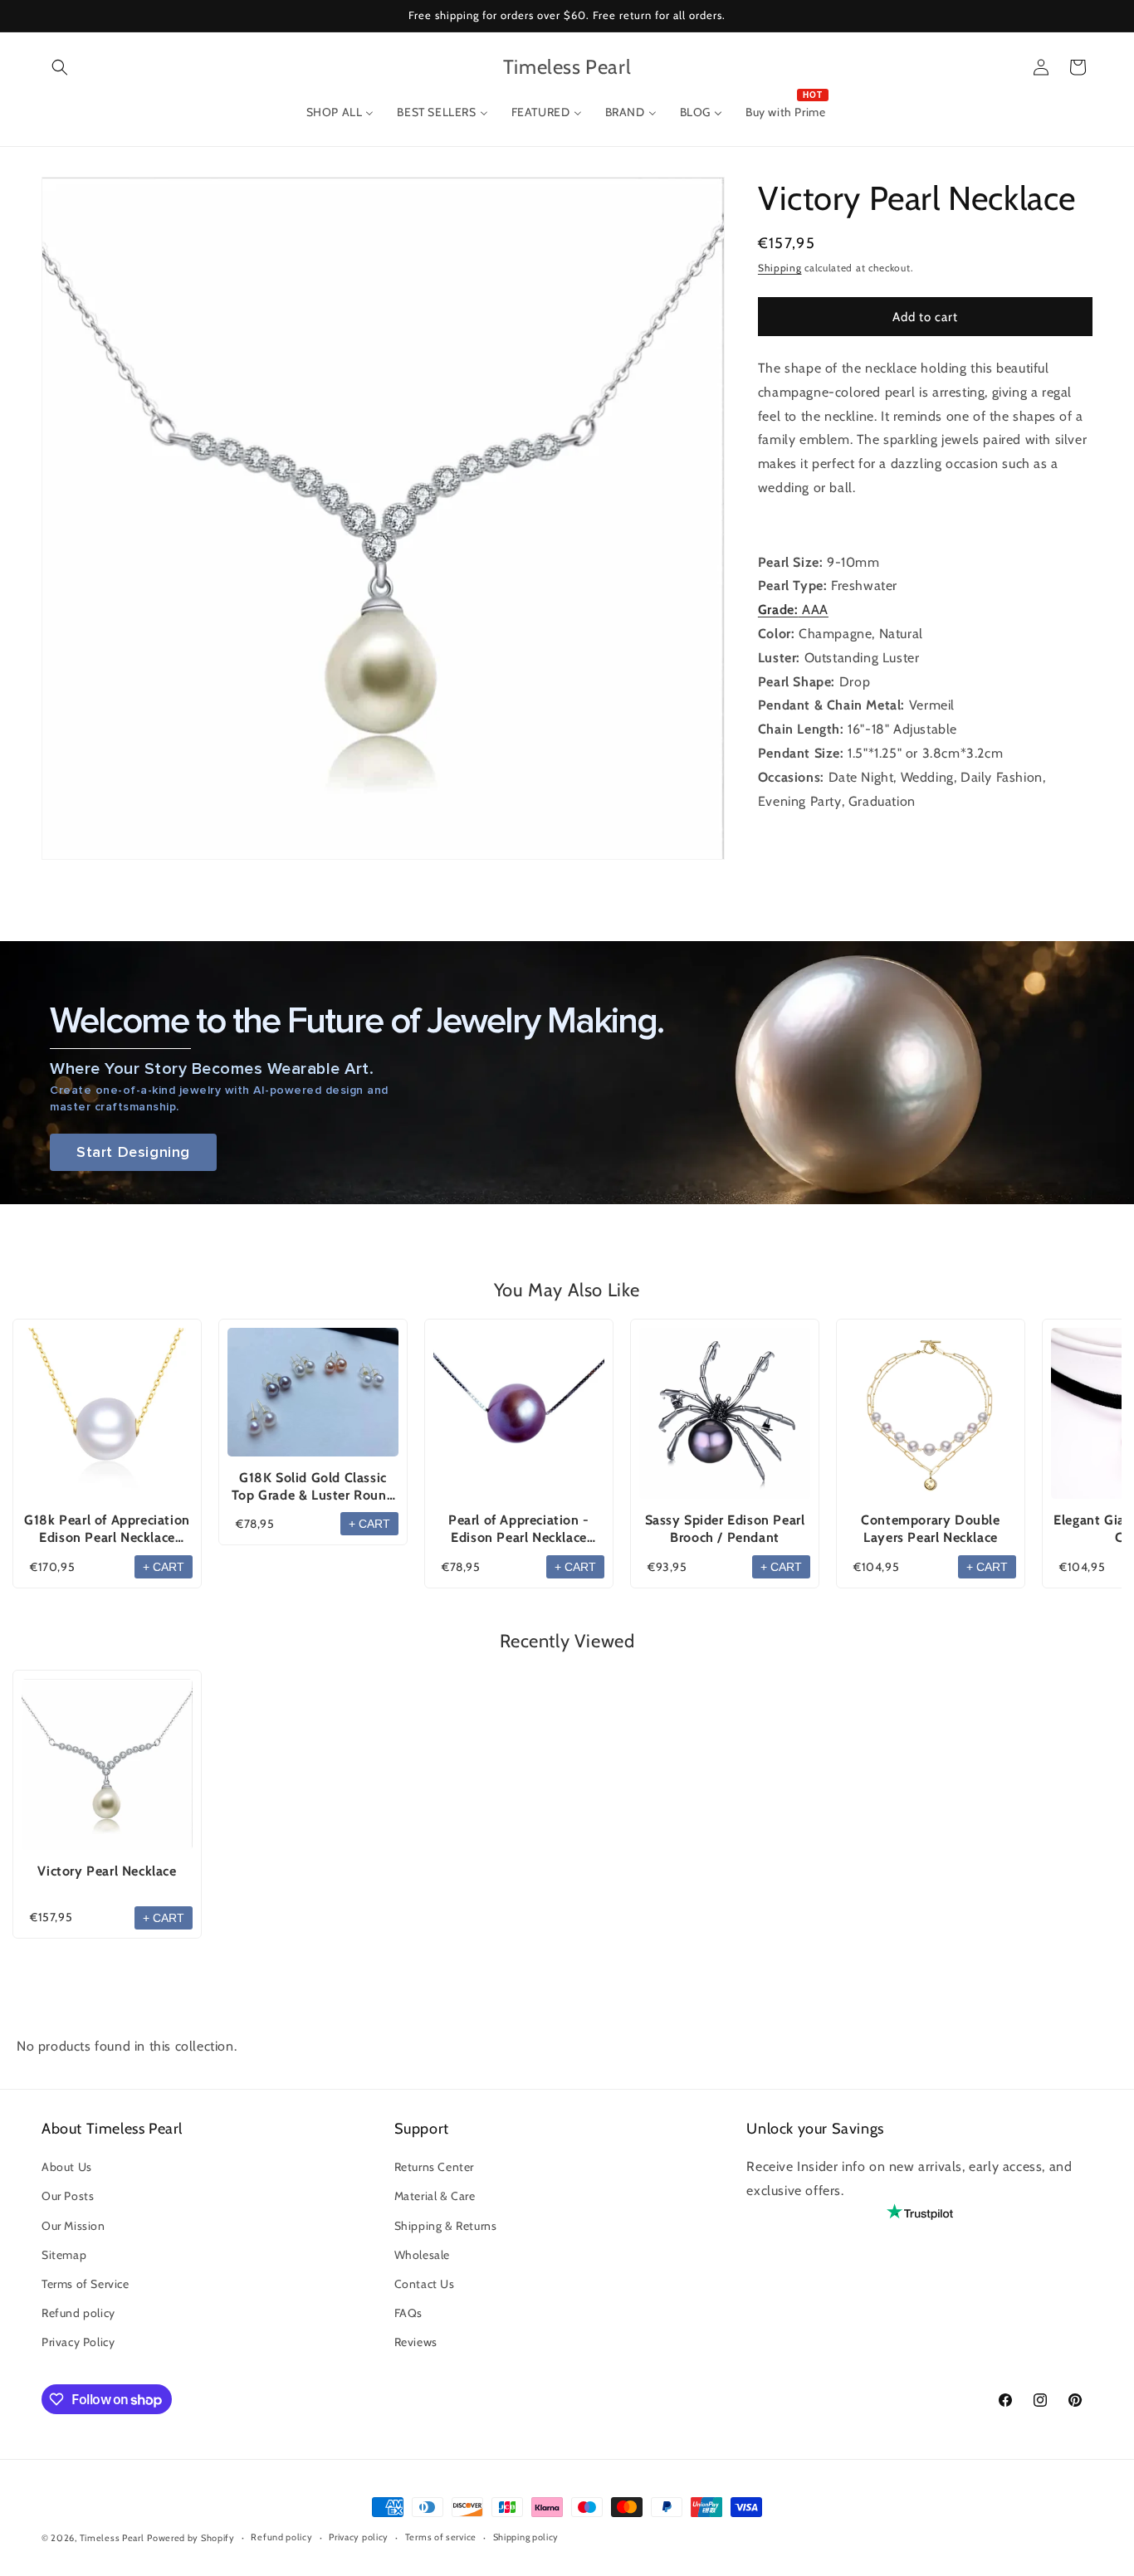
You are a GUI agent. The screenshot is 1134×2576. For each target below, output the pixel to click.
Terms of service (441, 2538)
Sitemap (64, 2255)
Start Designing (133, 1152)
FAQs (408, 2314)
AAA (793, 610)
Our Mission (73, 2226)
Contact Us (425, 2284)
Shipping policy (526, 2538)
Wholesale (422, 2255)
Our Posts (68, 2197)
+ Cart (164, 1567)
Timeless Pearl (112, 2538)
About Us (67, 2168)
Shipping (780, 268)
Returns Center (434, 2168)
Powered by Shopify (191, 2538)
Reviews (416, 2343)
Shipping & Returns (446, 2226)
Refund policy (78, 2314)
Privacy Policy (78, 2343)
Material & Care (435, 2197)
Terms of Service (86, 2284)
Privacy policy (359, 2538)
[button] (60, 67)
